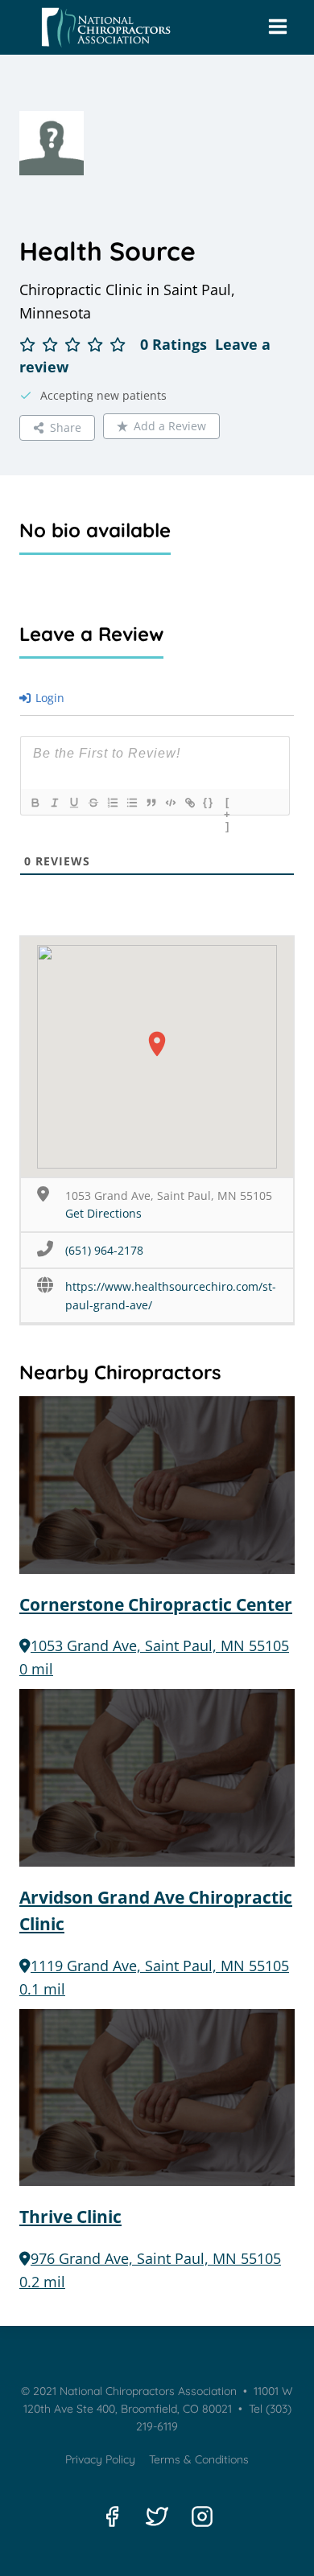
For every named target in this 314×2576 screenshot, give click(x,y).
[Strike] (93, 803)
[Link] (189, 803)
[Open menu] (277, 27)
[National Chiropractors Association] (102, 28)
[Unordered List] (131, 803)
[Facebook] (112, 2516)
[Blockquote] (151, 803)
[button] (157, 1044)
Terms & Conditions (199, 2459)
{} (209, 802)
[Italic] (54, 803)
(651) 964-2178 (104, 1250)
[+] (228, 804)
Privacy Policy (100, 2459)
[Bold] (35, 803)
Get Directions (103, 1213)
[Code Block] (170, 803)
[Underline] (73, 803)
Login (48, 698)
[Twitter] (157, 2516)
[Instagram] (202, 2516)
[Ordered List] (112, 803)
